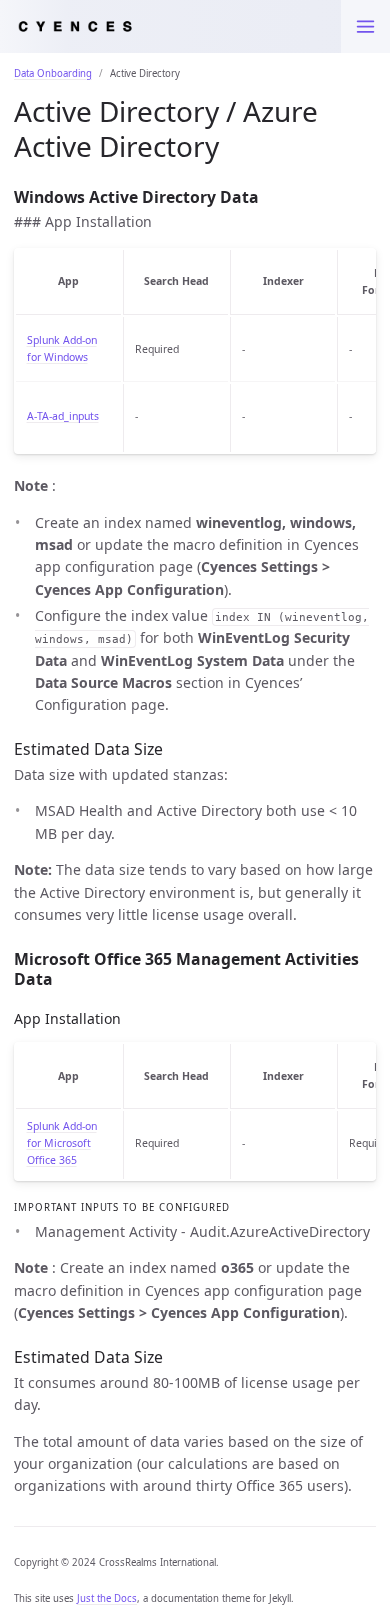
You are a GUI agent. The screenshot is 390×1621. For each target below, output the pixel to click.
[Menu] (365, 26)
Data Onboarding (53, 73)
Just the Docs (107, 1598)
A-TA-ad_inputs (63, 416)
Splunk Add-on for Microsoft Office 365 (62, 1143)
